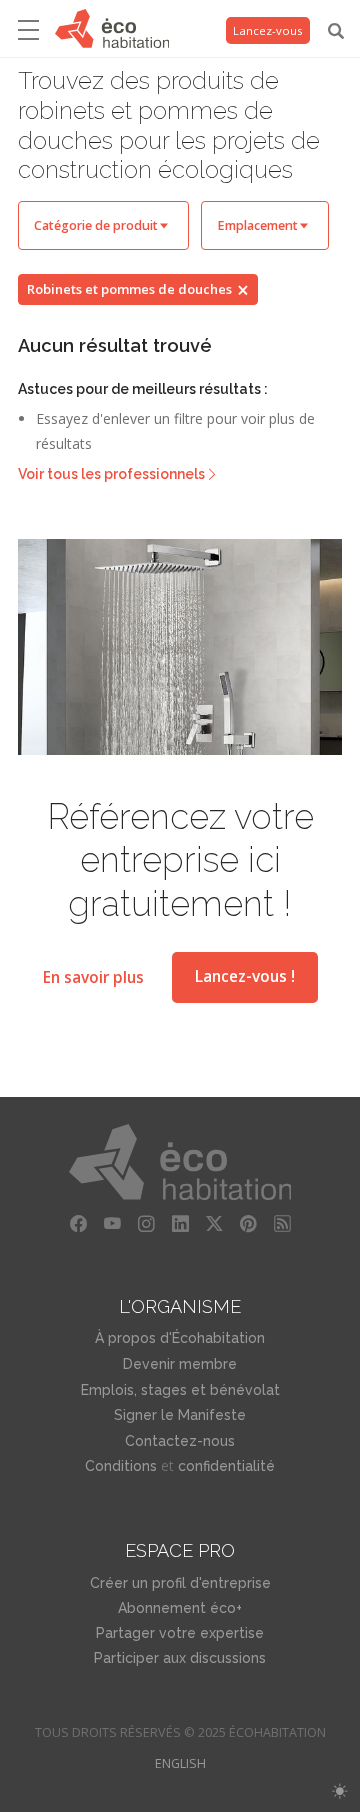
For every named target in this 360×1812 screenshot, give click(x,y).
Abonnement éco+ (180, 1608)
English (180, 1763)
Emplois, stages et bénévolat (180, 1390)
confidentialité (226, 1466)
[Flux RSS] (282, 1224)
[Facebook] (78, 1224)
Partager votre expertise (180, 1633)
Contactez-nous (180, 1441)
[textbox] (103, 225)
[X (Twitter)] (214, 1224)
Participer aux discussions (180, 1658)
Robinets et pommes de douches (129, 289)
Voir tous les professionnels (111, 474)
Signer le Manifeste (180, 1415)
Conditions (121, 1466)
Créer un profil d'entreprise (180, 1583)
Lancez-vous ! (245, 976)
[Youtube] (112, 1224)
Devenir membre (180, 1364)
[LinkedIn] (180, 1224)
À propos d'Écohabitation (180, 1338)
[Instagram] (146, 1224)
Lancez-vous (268, 30)
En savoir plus (93, 976)
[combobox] (103, 225)
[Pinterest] (248, 1224)
